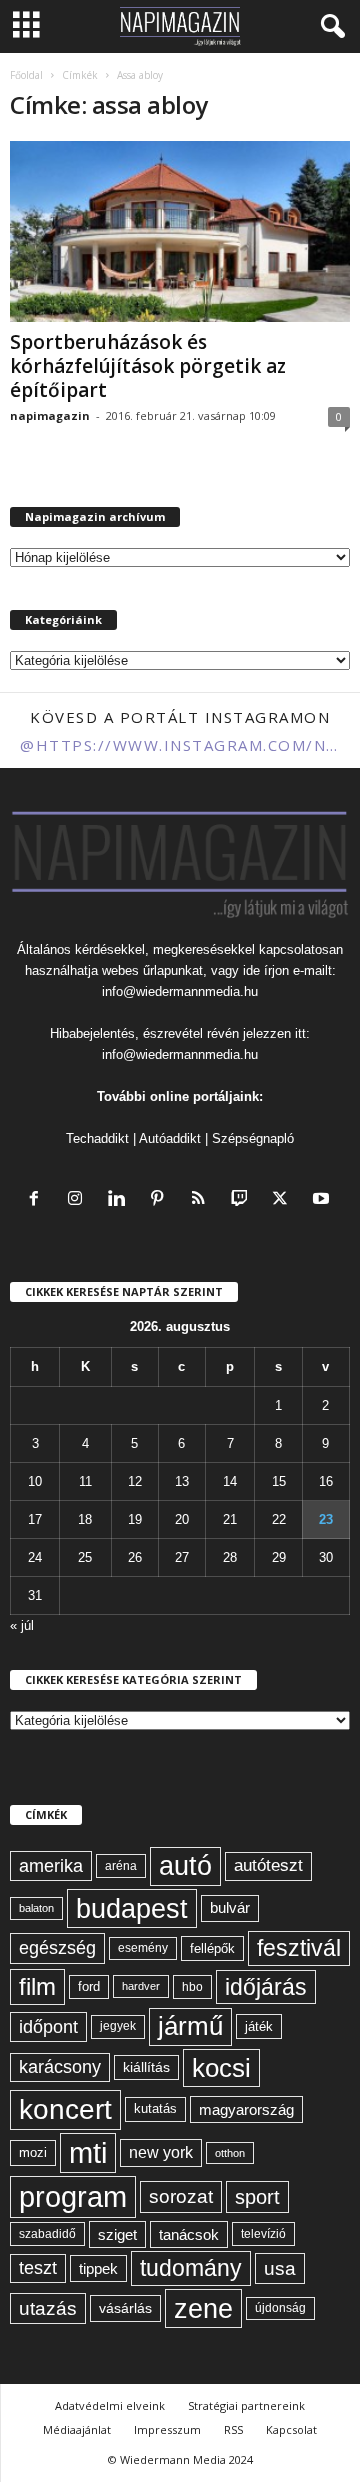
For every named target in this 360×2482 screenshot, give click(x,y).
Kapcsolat (291, 2429)
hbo (192, 1987)
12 (135, 1481)
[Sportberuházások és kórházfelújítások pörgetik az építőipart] (180, 231)
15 (279, 1481)
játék (259, 2026)
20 (182, 1519)
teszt (38, 2268)
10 (35, 1481)
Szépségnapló (253, 1138)
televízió (263, 2233)
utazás (48, 2308)
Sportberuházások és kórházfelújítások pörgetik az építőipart (148, 366)
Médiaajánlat (77, 2429)
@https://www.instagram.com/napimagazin (180, 745)
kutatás (155, 2109)
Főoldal (26, 75)
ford (89, 1986)
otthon (230, 2153)
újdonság (280, 2308)
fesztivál (299, 1948)
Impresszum (167, 2429)
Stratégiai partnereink (246, 2405)
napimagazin (50, 415)
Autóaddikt (170, 1138)
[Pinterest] (161, 1200)
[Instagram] (79, 1200)
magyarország (246, 2109)
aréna (121, 1865)
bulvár (230, 1908)
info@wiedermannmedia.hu (180, 991)
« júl (22, 1625)
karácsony (60, 2067)
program (73, 2196)
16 (326, 1481)
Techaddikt (97, 1138)
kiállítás (146, 2067)
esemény (143, 1948)
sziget (117, 2234)
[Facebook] (38, 1200)
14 (230, 1481)
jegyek (118, 2026)
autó (185, 1866)
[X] (284, 1200)
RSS (233, 2429)
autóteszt (268, 1865)
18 (85, 1519)
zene (203, 2308)
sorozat (181, 2196)
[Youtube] (323, 1200)
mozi (33, 2152)
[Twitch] (243, 1200)
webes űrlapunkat (152, 970)
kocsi (221, 2068)
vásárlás (125, 2308)
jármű (190, 2026)
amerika (51, 1866)
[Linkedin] (120, 1200)
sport (257, 2197)
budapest (132, 1908)
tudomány (191, 2268)
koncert (65, 2109)
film (37, 1986)
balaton (36, 1908)
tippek (98, 2268)
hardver (141, 1986)
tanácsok (189, 2234)
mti (88, 2153)
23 (326, 1519)
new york (161, 2152)
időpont (48, 2027)
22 (279, 1519)
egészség (57, 1948)
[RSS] (202, 1200)
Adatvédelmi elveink (110, 2405)
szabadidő (47, 2234)
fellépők (212, 1948)
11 (85, 1481)
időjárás (266, 1987)
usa (280, 2268)
